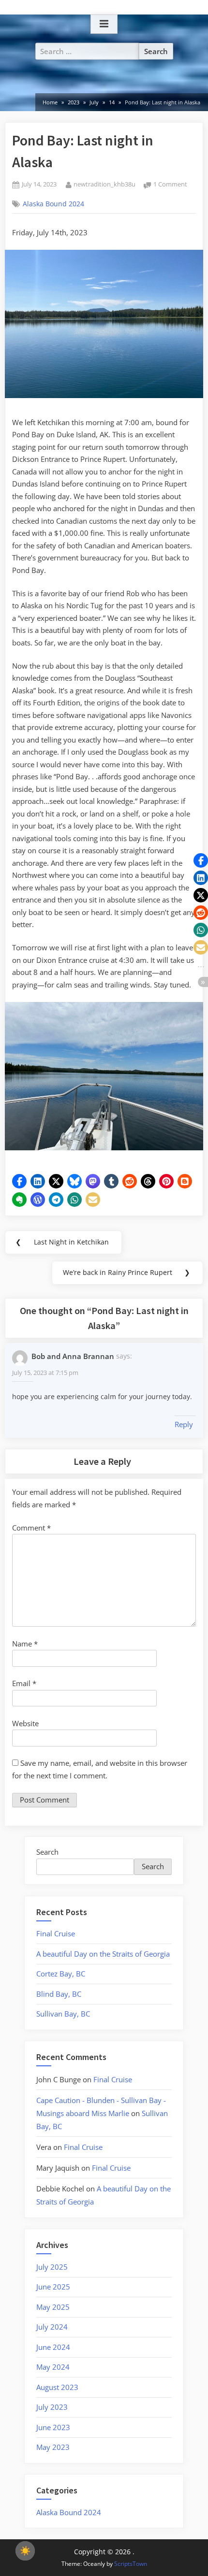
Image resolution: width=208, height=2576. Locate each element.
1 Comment (170, 185)
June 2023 (53, 2427)
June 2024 (53, 2347)
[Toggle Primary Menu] (104, 24)
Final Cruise (56, 1933)
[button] (19, 1181)
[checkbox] (25, 2551)
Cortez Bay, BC (61, 1974)
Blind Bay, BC (59, 1994)
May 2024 (53, 2367)
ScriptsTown (131, 2564)
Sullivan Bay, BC (63, 2014)
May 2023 (53, 2447)
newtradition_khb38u (104, 184)
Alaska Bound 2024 (53, 204)
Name (25, 1644)
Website (25, 1723)
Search (47, 1852)
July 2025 (52, 2267)
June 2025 (53, 2287)
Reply (184, 1424)
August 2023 (57, 2387)
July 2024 (52, 2327)
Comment (31, 1528)
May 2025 (53, 2307)
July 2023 (52, 2407)
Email (24, 1683)
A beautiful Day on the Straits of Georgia (103, 1954)
